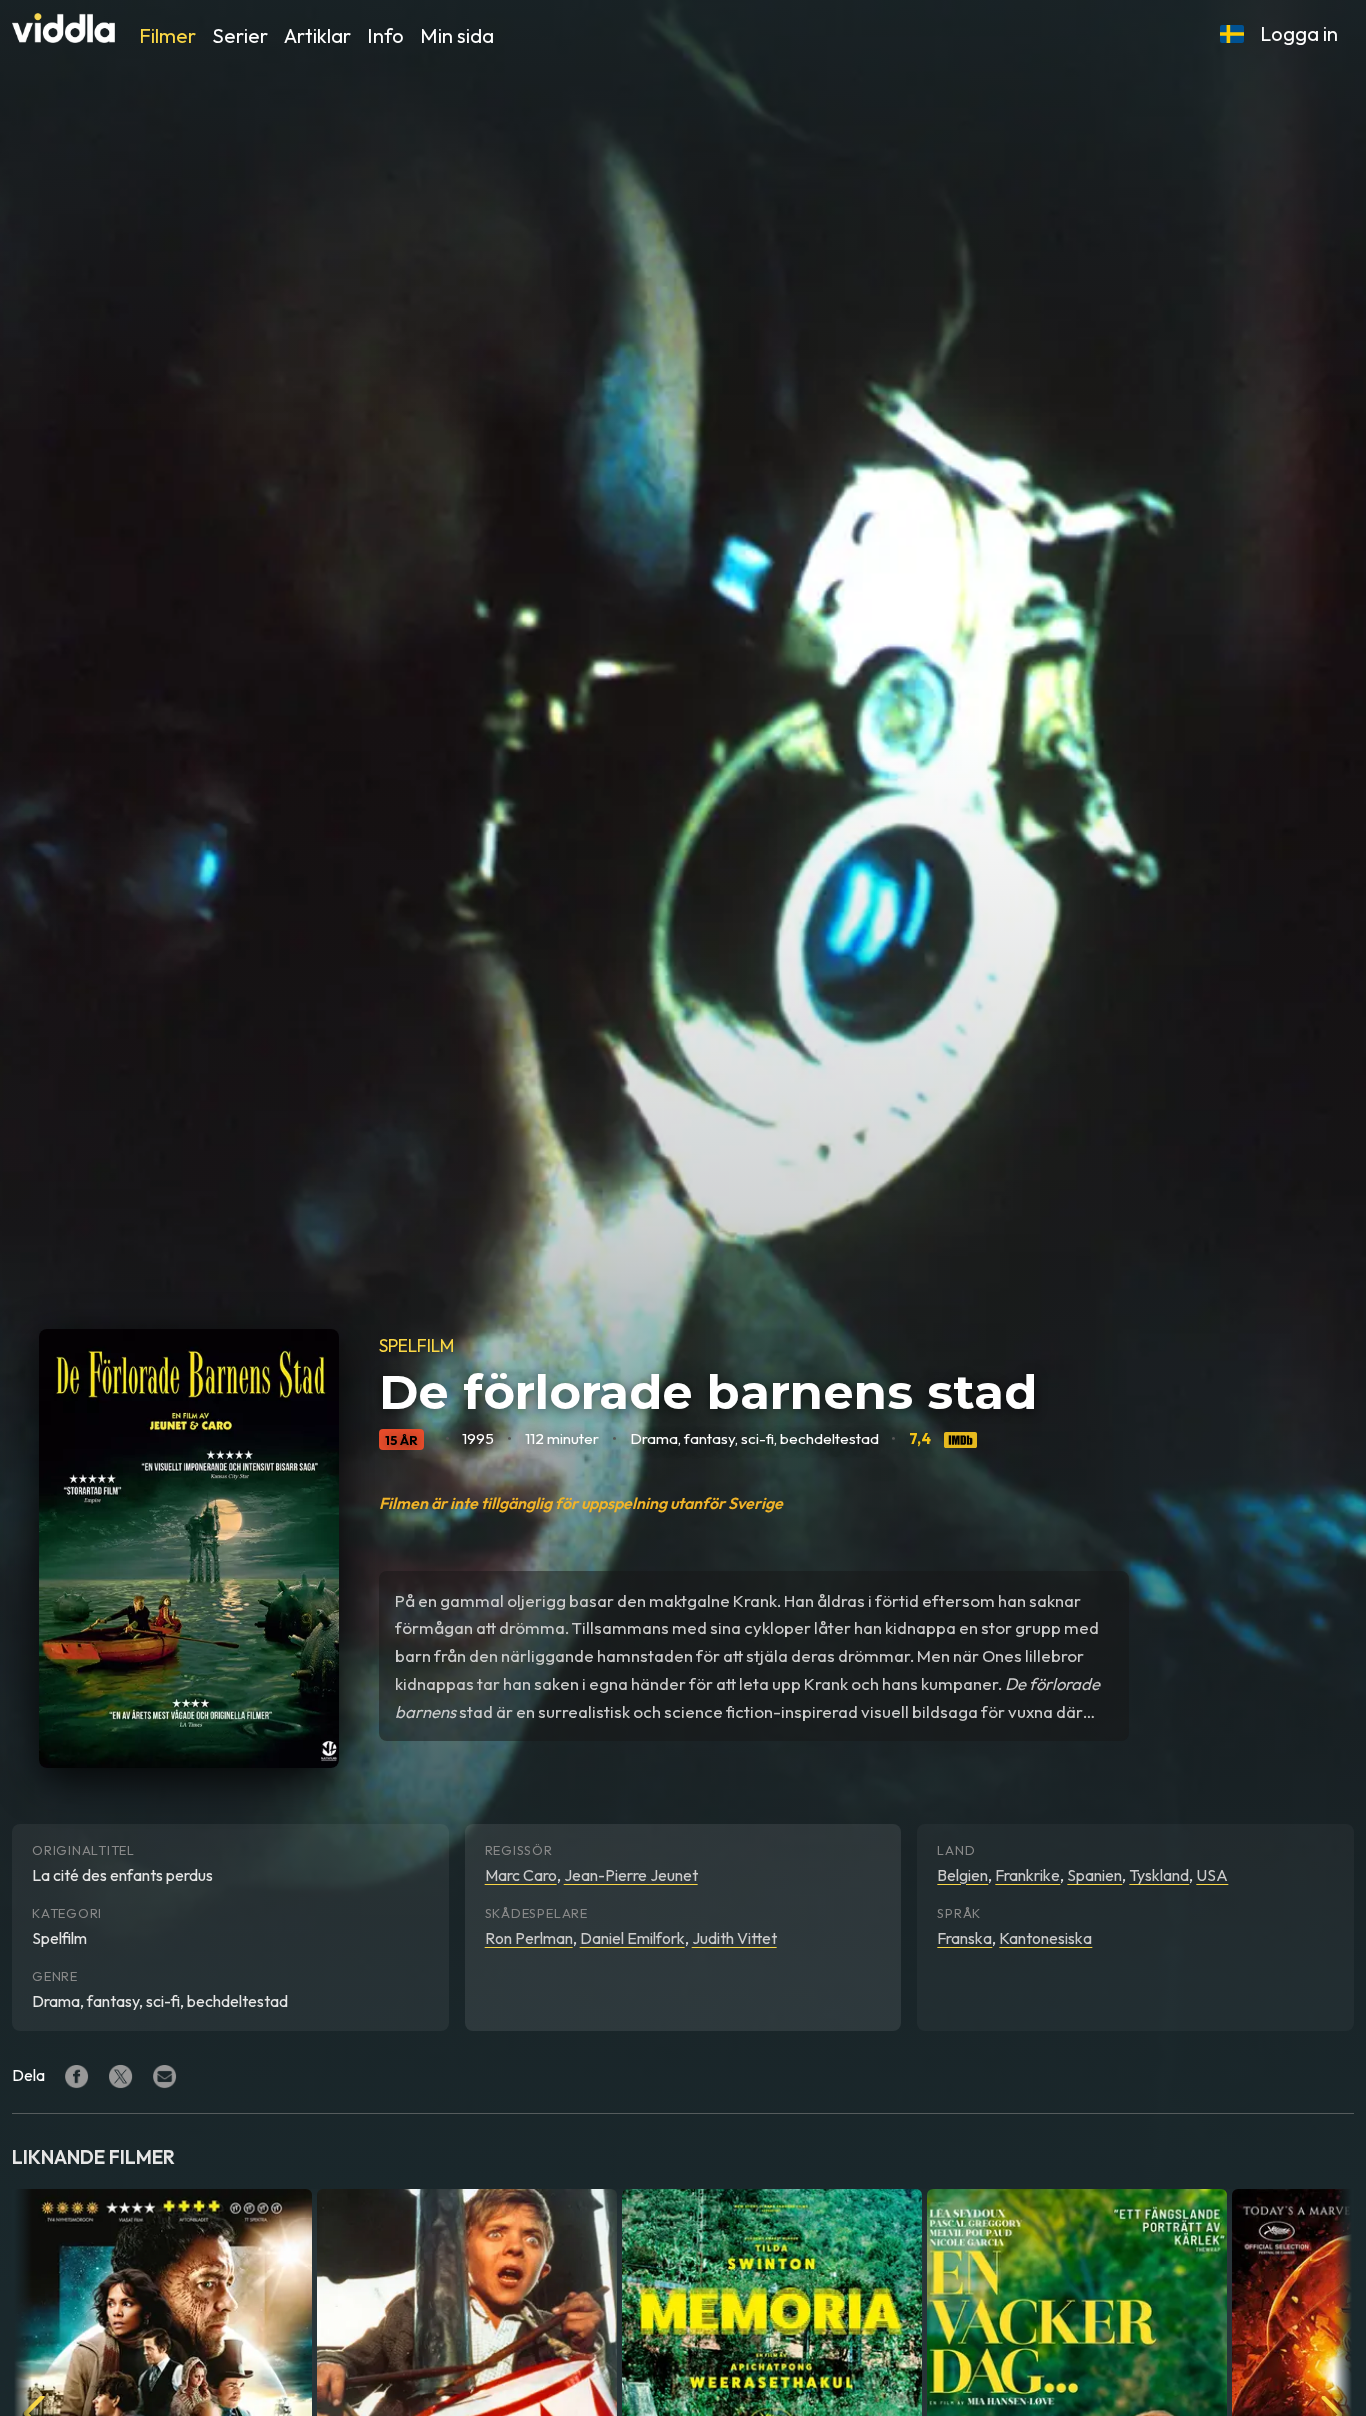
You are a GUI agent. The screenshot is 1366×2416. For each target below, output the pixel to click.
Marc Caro (521, 1875)
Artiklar (317, 35)
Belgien (962, 1875)
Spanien (1094, 1875)
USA (1212, 1875)
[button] (1232, 34)
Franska (964, 1938)
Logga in (1299, 33)
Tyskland (1159, 1875)
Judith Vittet (734, 1938)
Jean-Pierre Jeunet (631, 1875)
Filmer (167, 35)
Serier (240, 35)
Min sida (457, 35)
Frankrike (1027, 1875)
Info (385, 35)
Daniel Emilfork (632, 1938)
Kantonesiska (1045, 1938)
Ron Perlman (529, 1938)
